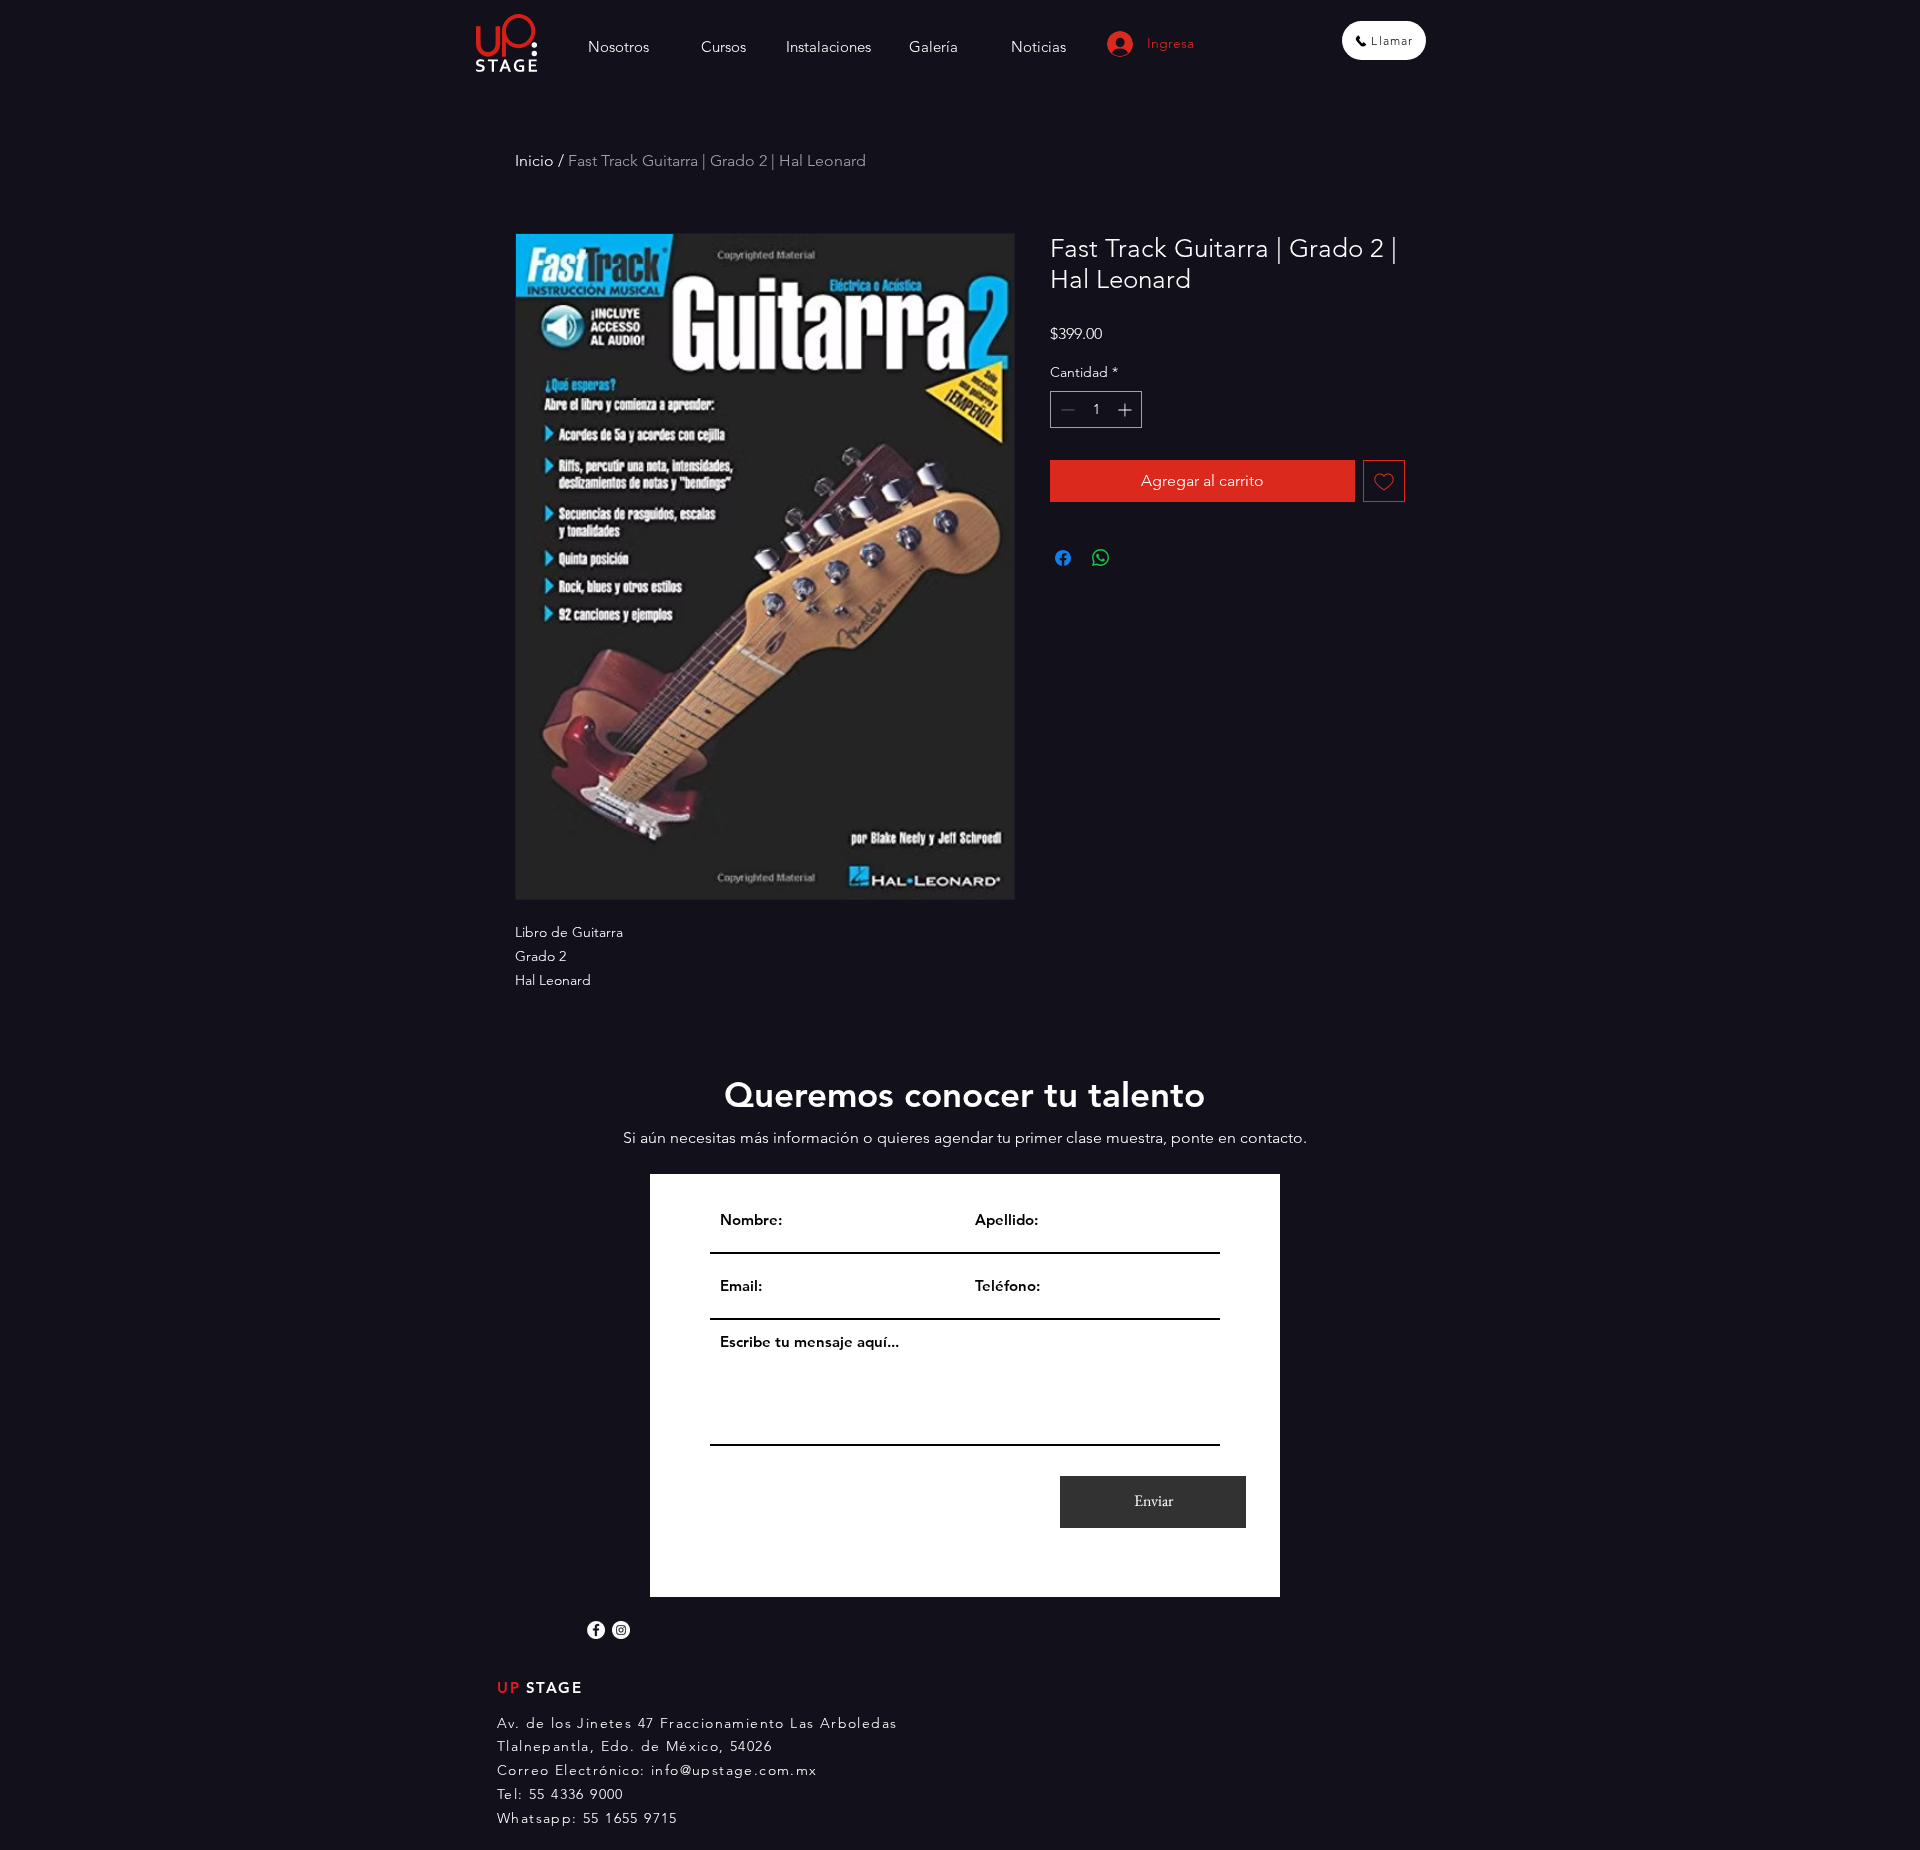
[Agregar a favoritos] (1384, 481)
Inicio (534, 160)
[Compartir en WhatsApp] (1101, 558)
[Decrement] (1065, 409)
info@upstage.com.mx (734, 1770)
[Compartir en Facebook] (1063, 558)
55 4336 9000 (576, 1794)
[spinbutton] (1096, 409)
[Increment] (1126, 409)
